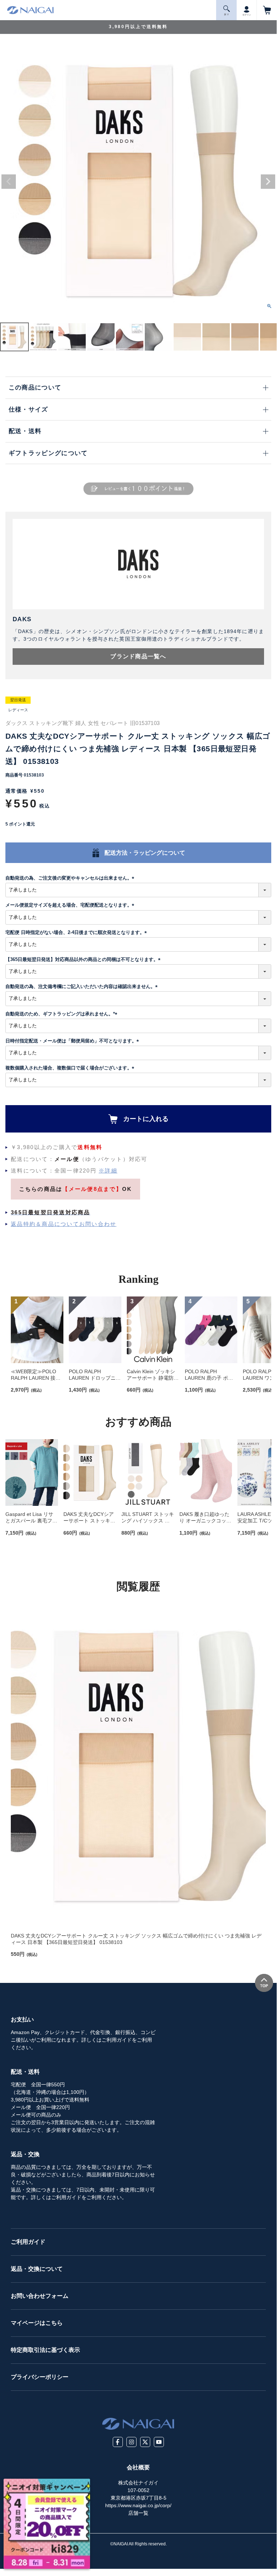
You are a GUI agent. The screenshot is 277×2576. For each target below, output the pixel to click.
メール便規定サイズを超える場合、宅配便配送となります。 (71, 905)
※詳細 (108, 1171)
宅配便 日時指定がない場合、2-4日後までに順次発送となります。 (77, 932)
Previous (9, 182)
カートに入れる (146, 1119)
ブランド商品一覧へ (138, 656)
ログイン (247, 15)
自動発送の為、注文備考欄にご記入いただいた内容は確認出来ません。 (83, 986)
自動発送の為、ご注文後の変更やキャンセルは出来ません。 (71, 878)
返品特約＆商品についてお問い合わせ (64, 1224)
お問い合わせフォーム (40, 2296)
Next (268, 182)
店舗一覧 (138, 2513)
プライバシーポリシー (40, 2377)
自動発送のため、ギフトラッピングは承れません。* (62, 1014)
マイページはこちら (37, 2323)
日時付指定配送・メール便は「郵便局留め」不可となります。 (73, 1041)
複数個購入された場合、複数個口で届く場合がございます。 (71, 1068)
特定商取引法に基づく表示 (45, 2350)
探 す (227, 14)
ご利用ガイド (28, 2242)
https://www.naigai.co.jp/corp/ (138, 2505)
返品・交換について (37, 2269)
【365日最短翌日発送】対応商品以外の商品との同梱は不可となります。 (84, 959)
